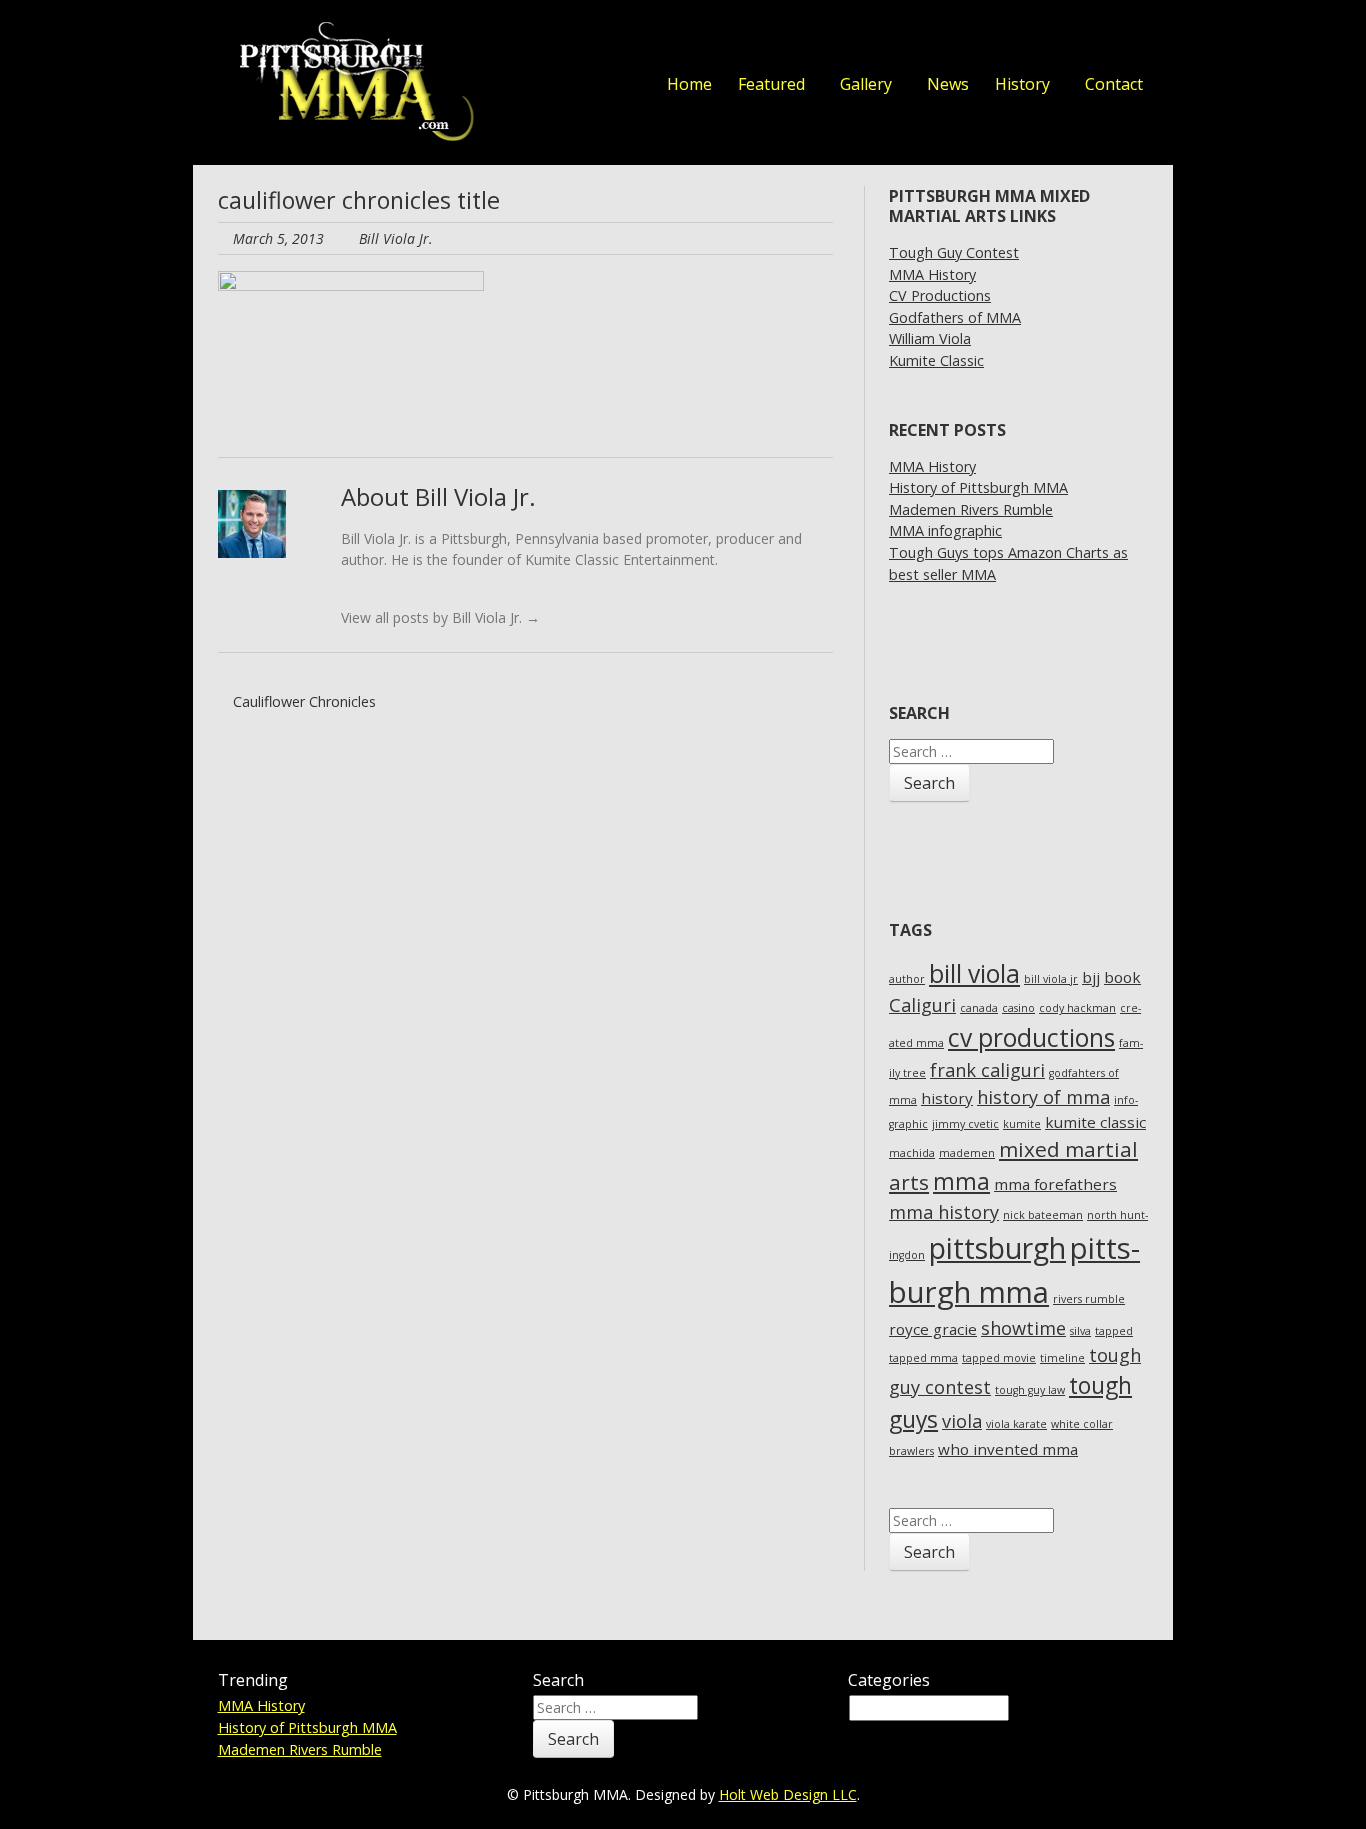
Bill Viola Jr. (396, 238)
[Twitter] (377, 588)
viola (962, 1421)
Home (689, 84)
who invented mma (1008, 1449)
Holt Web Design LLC (788, 1794)
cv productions (1031, 1037)
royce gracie (933, 1329)
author (907, 979)
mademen (967, 1153)
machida (912, 1153)
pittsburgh (997, 1248)
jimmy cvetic (965, 1124)
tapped (1114, 1331)
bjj (1091, 977)
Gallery (866, 84)
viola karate (1016, 1424)
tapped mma (923, 1358)
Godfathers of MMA (955, 317)
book (1122, 977)
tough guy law (1030, 1390)
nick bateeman (1043, 1215)
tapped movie (999, 1358)
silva (1080, 1331)
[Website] (350, 588)
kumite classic (1095, 1122)
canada (979, 1008)
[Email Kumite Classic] (1088, 38)
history (947, 1098)
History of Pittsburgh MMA (978, 487)
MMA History (932, 274)
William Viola (930, 338)
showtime (1023, 1328)
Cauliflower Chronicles (302, 701)
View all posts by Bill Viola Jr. (440, 617)
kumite (1022, 1124)
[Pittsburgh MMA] (350, 82)
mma (961, 1181)
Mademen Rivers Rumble (971, 509)
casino (1018, 1008)
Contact (1114, 84)
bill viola (974, 973)
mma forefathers (1055, 1184)
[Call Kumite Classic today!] (1128, 38)
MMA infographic (945, 530)
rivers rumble (1089, 1299)
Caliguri (922, 1005)
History (1022, 84)
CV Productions (940, 295)
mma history (944, 1212)
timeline (1062, 1358)
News (948, 84)
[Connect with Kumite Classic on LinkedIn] (1008, 38)
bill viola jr (1051, 979)
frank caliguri (987, 1070)
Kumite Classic (936, 360)
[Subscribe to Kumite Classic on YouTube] (1048, 38)
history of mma (1043, 1097)
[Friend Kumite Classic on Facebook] (968, 38)
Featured (771, 84)
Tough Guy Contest (954, 252)
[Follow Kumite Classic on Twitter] (928, 38)
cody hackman (1077, 1008)
